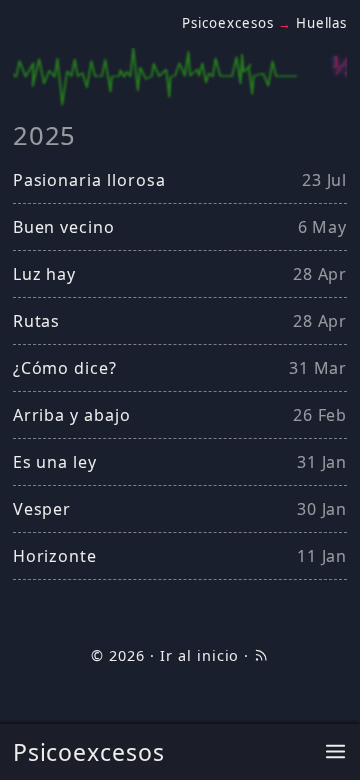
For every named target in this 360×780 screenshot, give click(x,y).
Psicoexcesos (89, 752)
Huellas (322, 23)
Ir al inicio (200, 655)
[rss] (261, 655)
